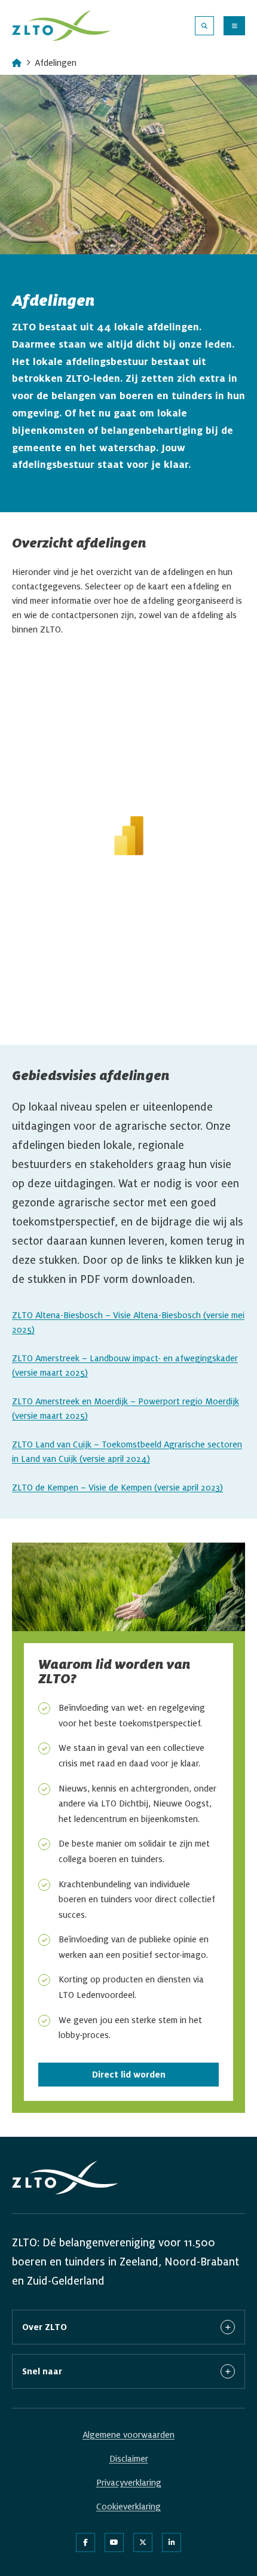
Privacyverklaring (129, 2483)
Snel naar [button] (42, 2371)
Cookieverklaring (128, 2507)
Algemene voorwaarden (128, 2435)
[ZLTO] (61, 25)
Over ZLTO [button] (45, 2327)
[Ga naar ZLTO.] (17, 63)
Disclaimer (129, 2459)
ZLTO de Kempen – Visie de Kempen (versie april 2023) (117, 1488)
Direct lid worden (129, 2075)
